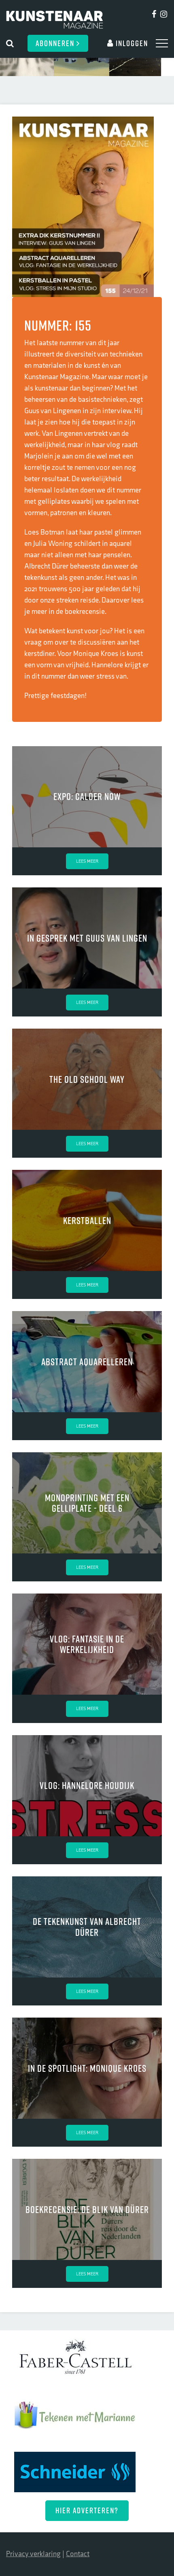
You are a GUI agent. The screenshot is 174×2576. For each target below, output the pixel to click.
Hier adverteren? (87, 2510)
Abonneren (56, 43)
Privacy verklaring (33, 2554)
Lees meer (87, 861)
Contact (78, 2554)
